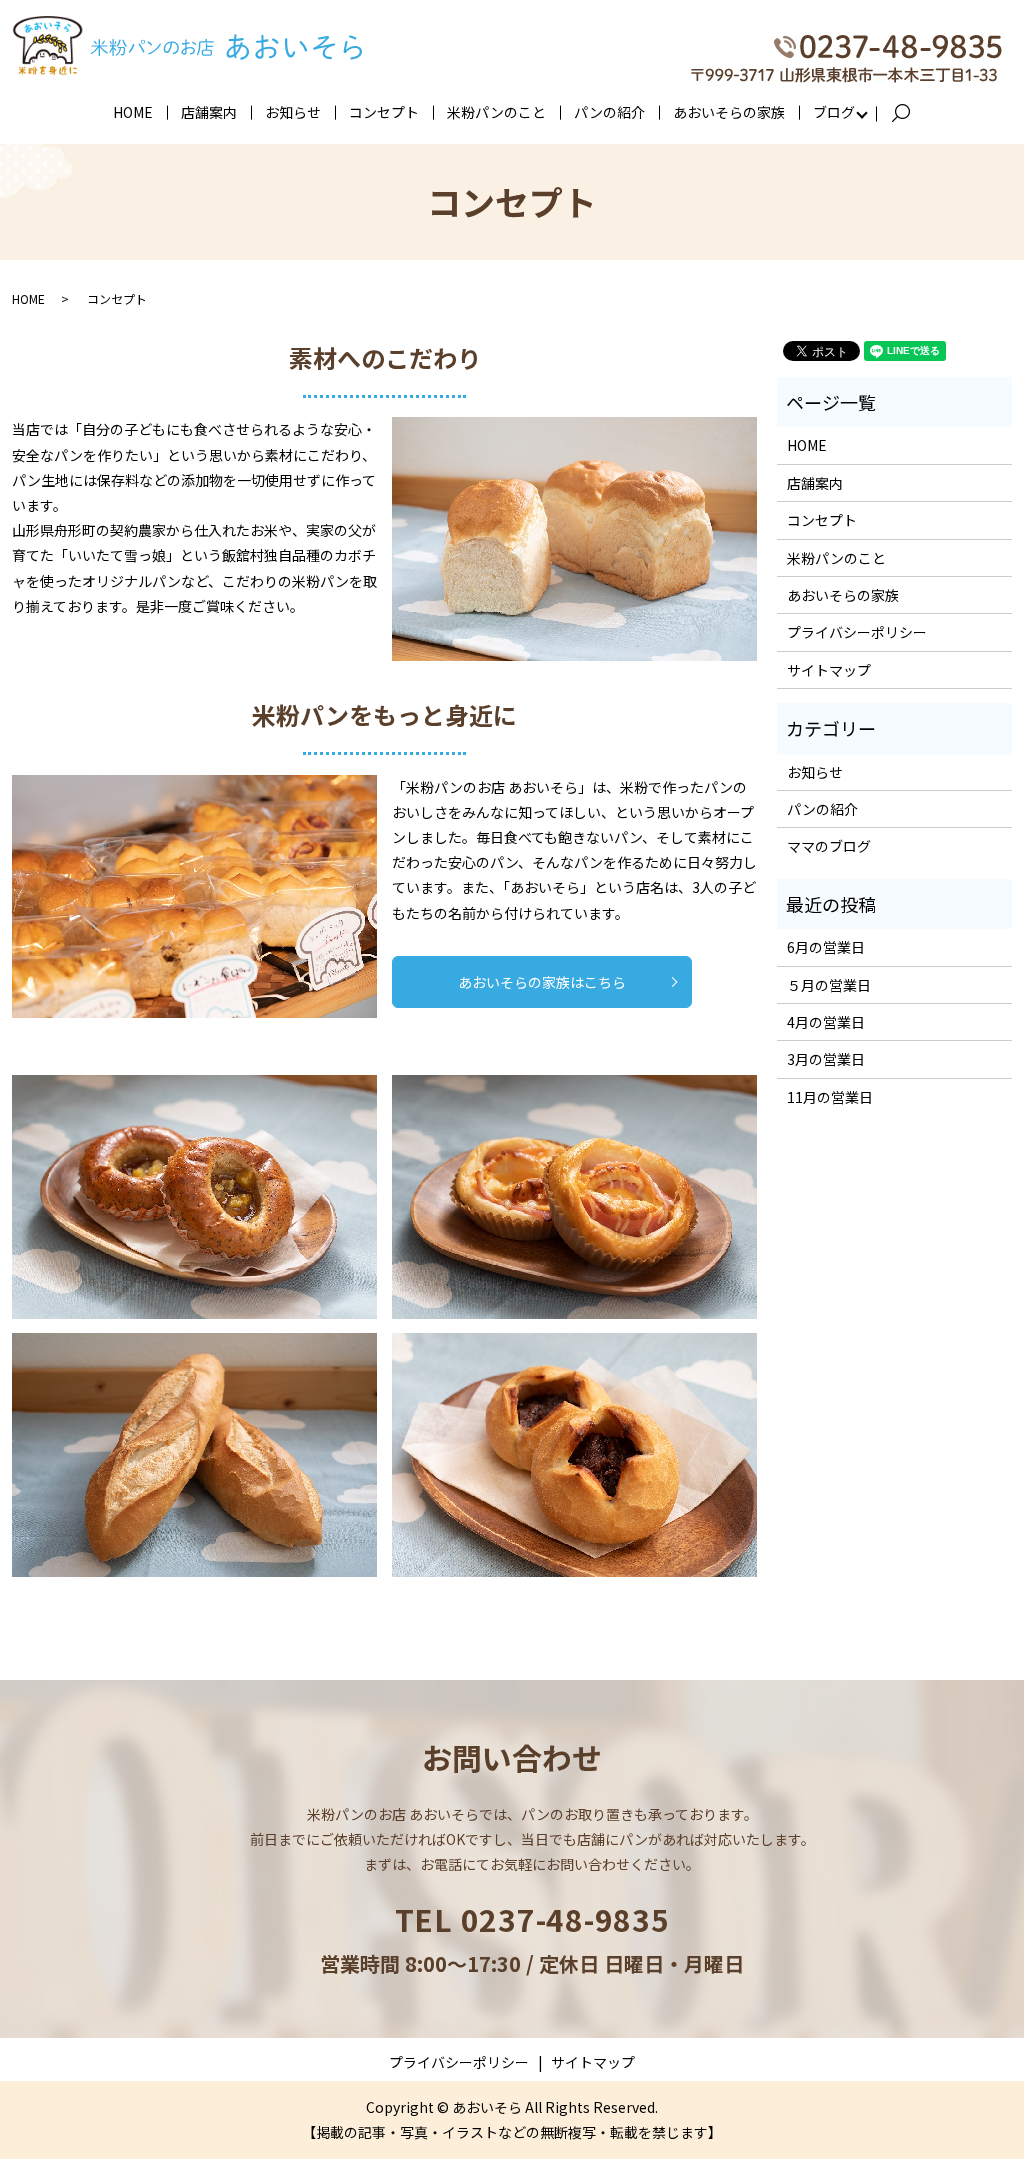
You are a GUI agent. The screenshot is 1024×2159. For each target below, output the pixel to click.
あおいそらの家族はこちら (542, 982)
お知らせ (293, 112)
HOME (133, 112)
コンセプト (384, 112)
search (909, 113)
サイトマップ (829, 670)
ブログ (834, 112)
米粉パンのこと (496, 112)
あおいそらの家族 (729, 112)
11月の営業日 (830, 1097)
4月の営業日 (826, 1022)
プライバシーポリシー (857, 632)
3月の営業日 (826, 1059)
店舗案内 (209, 112)
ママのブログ (829, 846)
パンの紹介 (609, 112)
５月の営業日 (829, 985)
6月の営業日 (826, 947)
